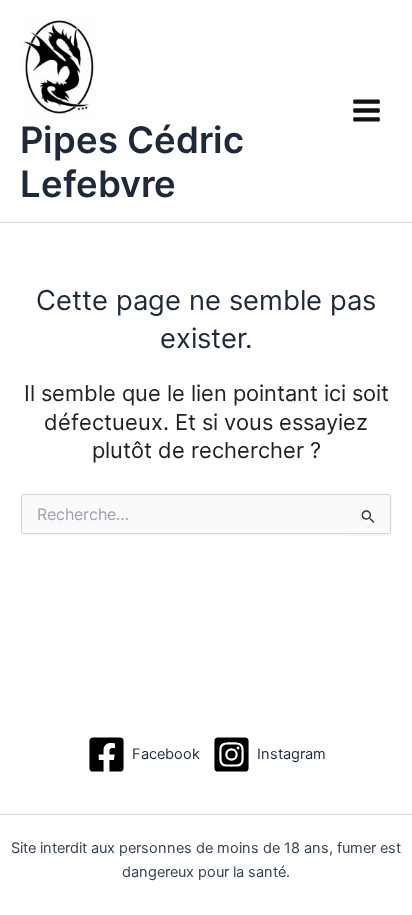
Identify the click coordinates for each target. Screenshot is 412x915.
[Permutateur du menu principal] (366, 110)
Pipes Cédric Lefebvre (132, 162)
